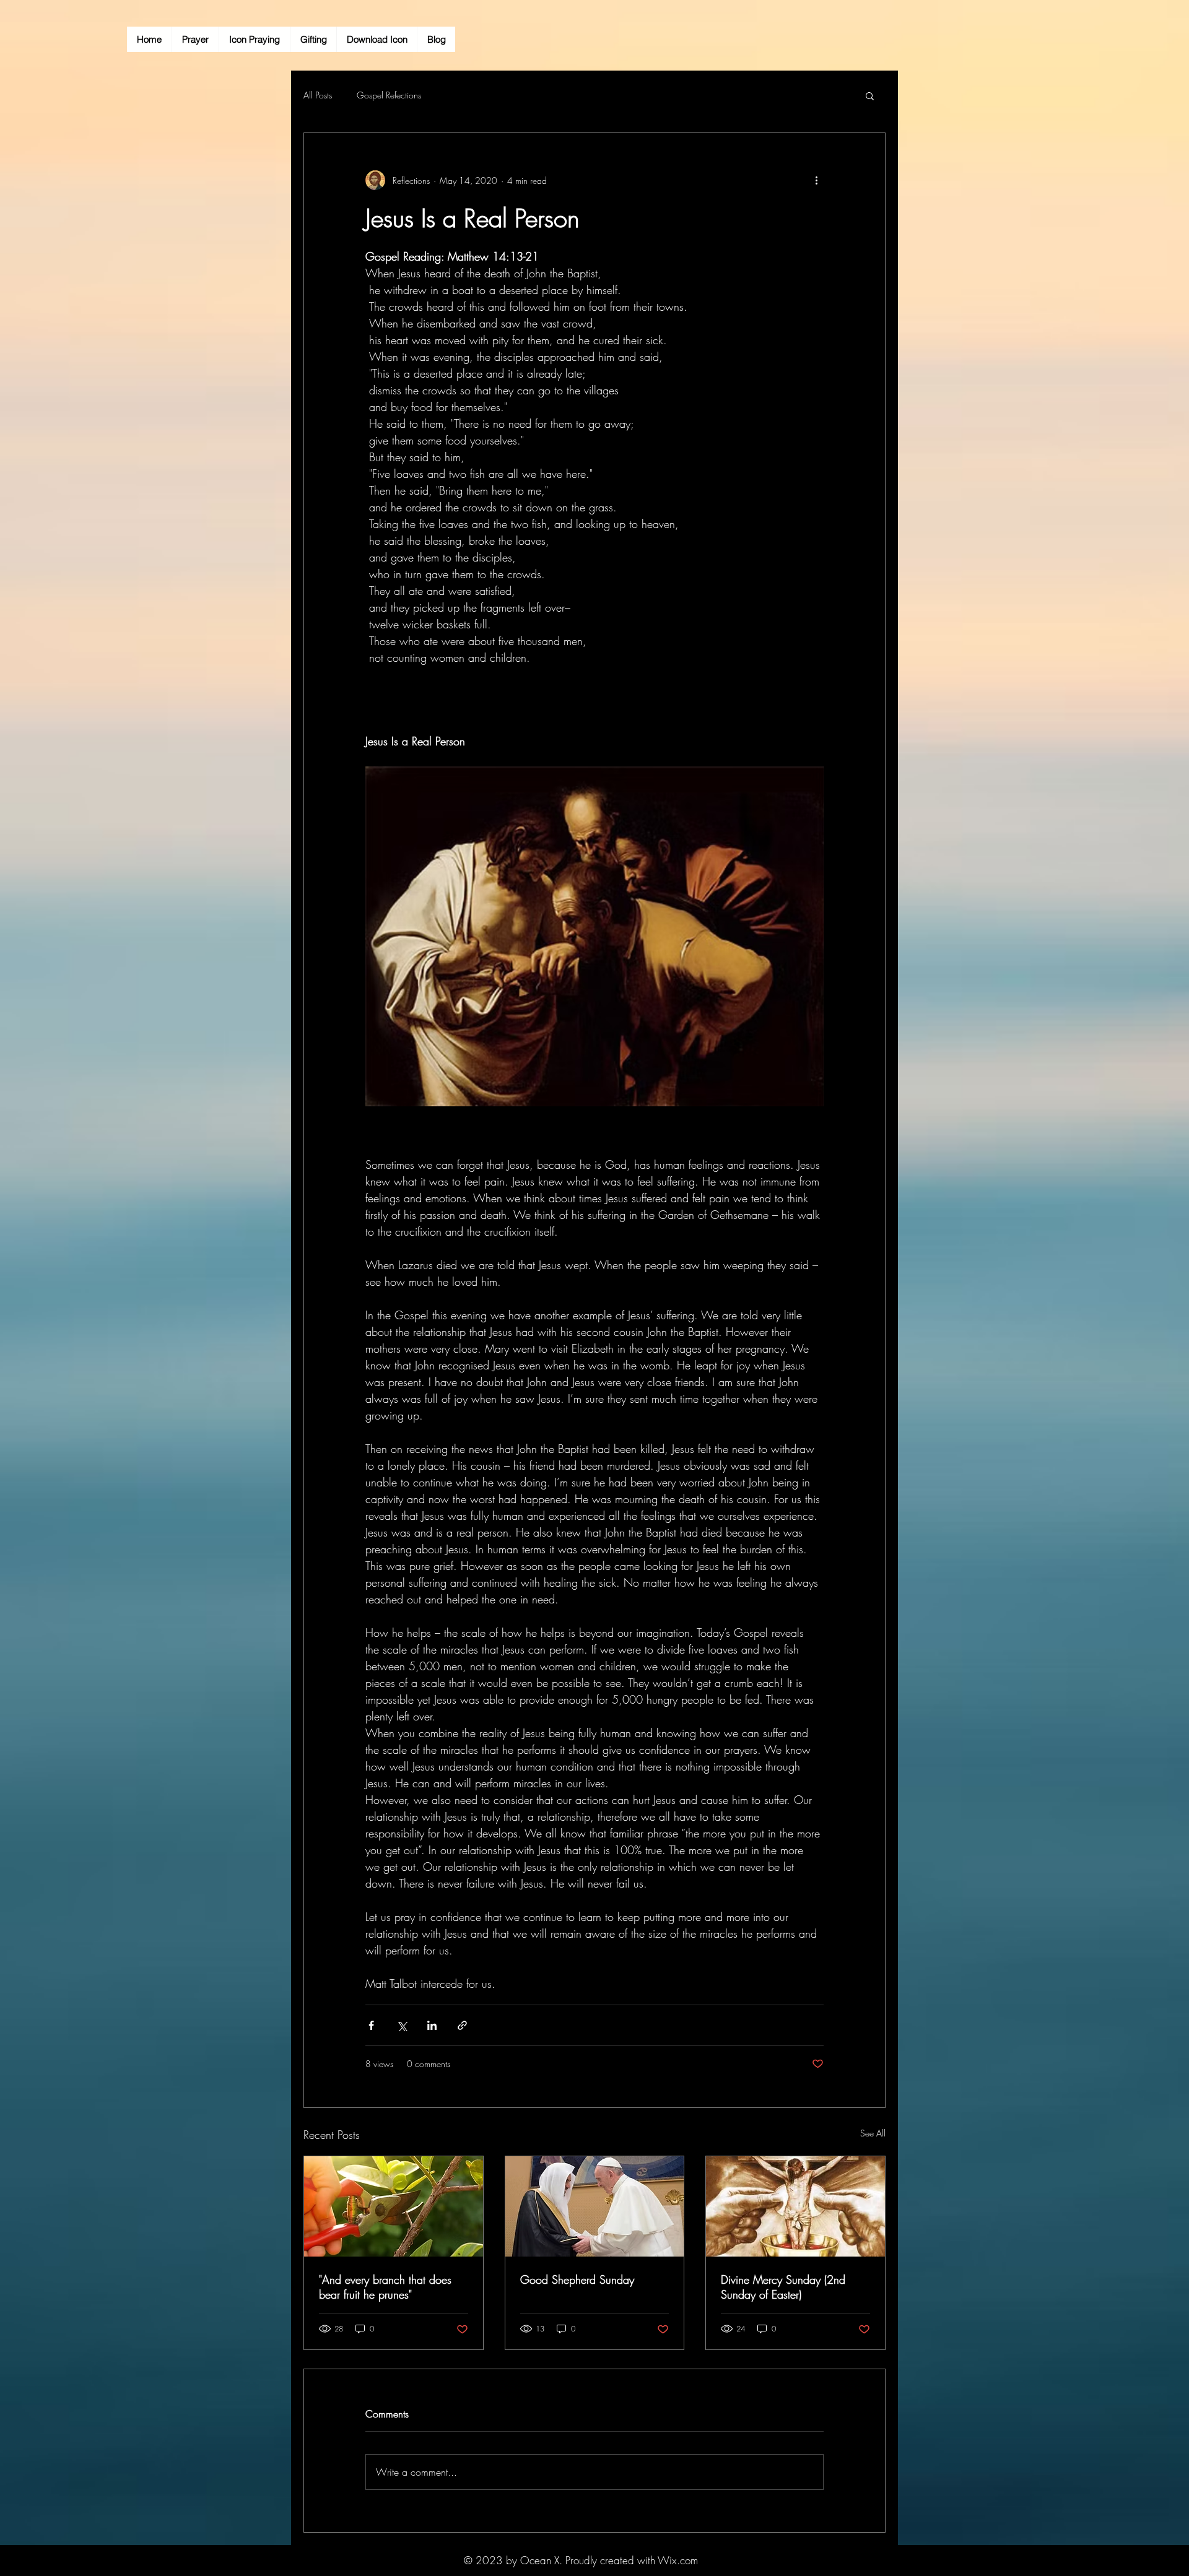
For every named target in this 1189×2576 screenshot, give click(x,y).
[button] (870, 95)
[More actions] (816, 180)
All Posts (318, 95)
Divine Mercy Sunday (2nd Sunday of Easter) (783, 2287)
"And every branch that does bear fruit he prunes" (385, 2287)
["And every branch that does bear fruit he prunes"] (394, 2206)
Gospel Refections (389, 95)
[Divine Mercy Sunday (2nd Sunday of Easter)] (795, 2206)
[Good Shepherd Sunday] (595, 2206)
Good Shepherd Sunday (577, 2279)
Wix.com (678, 2560)
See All (873, 2133)
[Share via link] (462, 2025)
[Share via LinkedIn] (432, 2025)
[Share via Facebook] (371, 2025)
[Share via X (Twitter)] (402, 2025)
